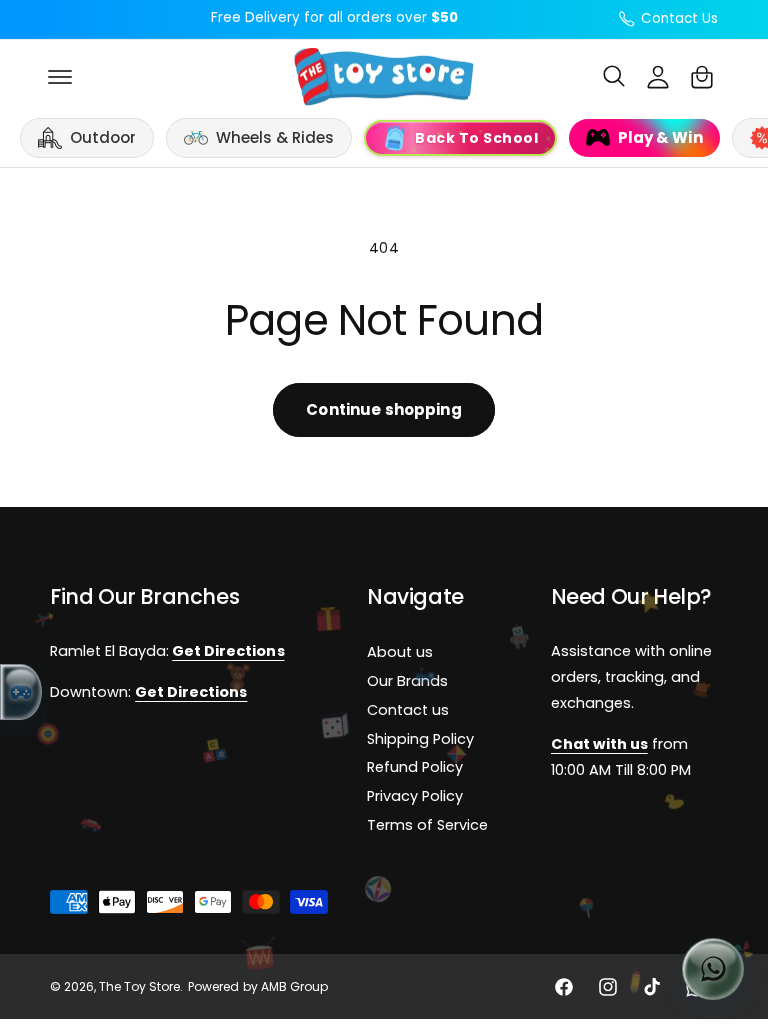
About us (400, 653)
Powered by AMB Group (257, 987)
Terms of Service (427, 826)
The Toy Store (139, 987)
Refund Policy (415, 768)
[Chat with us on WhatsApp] (713, 969)
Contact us (408, 710)
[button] (60, 77)
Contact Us (679, 18)
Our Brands (407, 682)
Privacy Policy (415, 797)
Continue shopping (384, 409)
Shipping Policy (420, 739)
